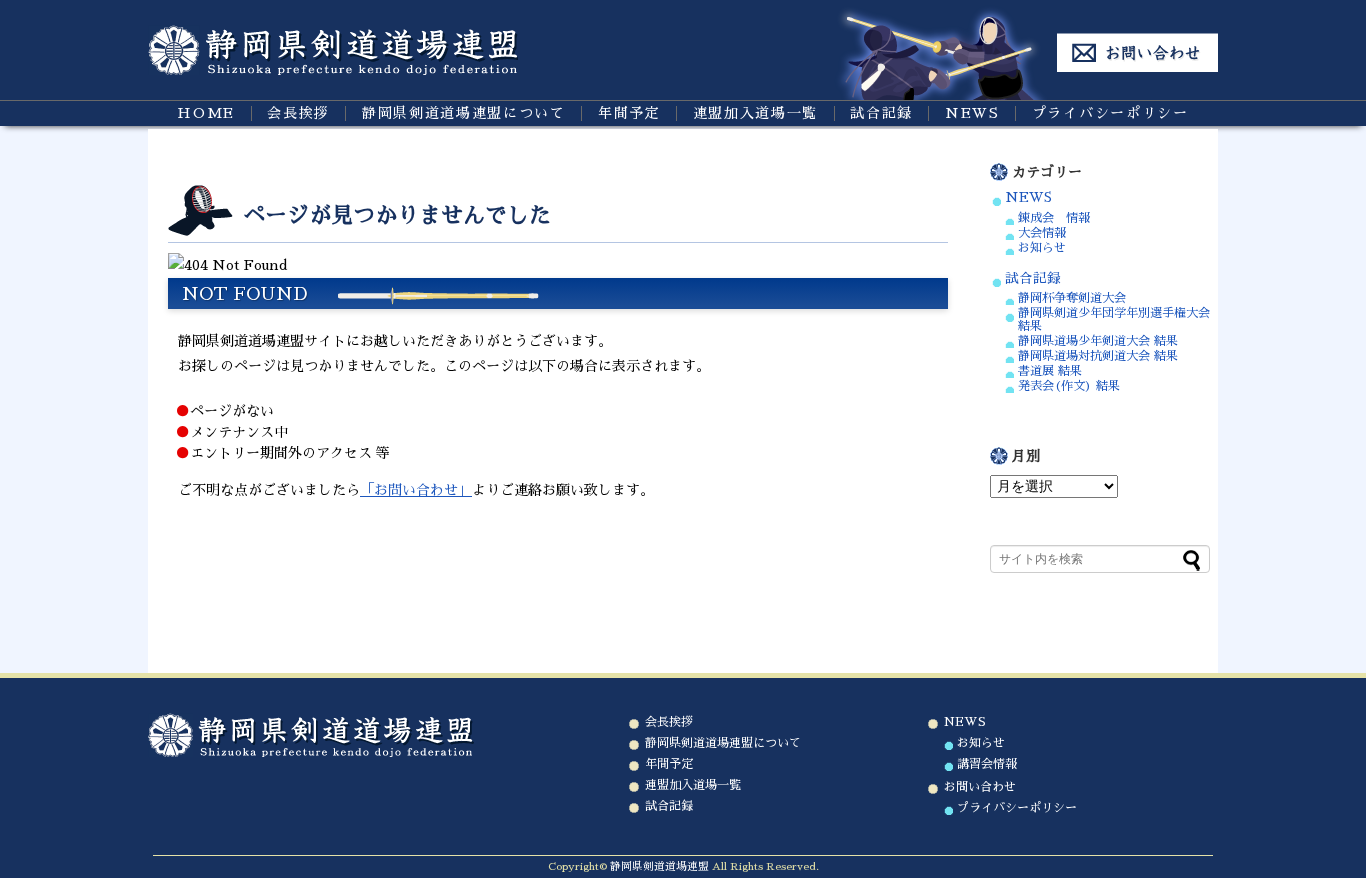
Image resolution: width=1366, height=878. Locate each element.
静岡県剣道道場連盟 (659, 866)
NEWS (972, 113)
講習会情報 (987, 764)
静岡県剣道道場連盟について (464, 113)
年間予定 (629, 113)
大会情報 (1042, 233)
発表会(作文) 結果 (1069, 386)
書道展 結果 (1050, 371)
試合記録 (881, 113)
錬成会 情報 (1054, 218)
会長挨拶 (298, 113)
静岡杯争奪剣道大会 (1072, 298)
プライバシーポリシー (1110, 113)
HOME (206, 113)
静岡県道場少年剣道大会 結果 (1098, 341)
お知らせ (1042, 248)
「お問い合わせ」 (416, 490)
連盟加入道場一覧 (755, 113)
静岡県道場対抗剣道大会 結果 (1098, 356)
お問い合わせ (980, 787)
